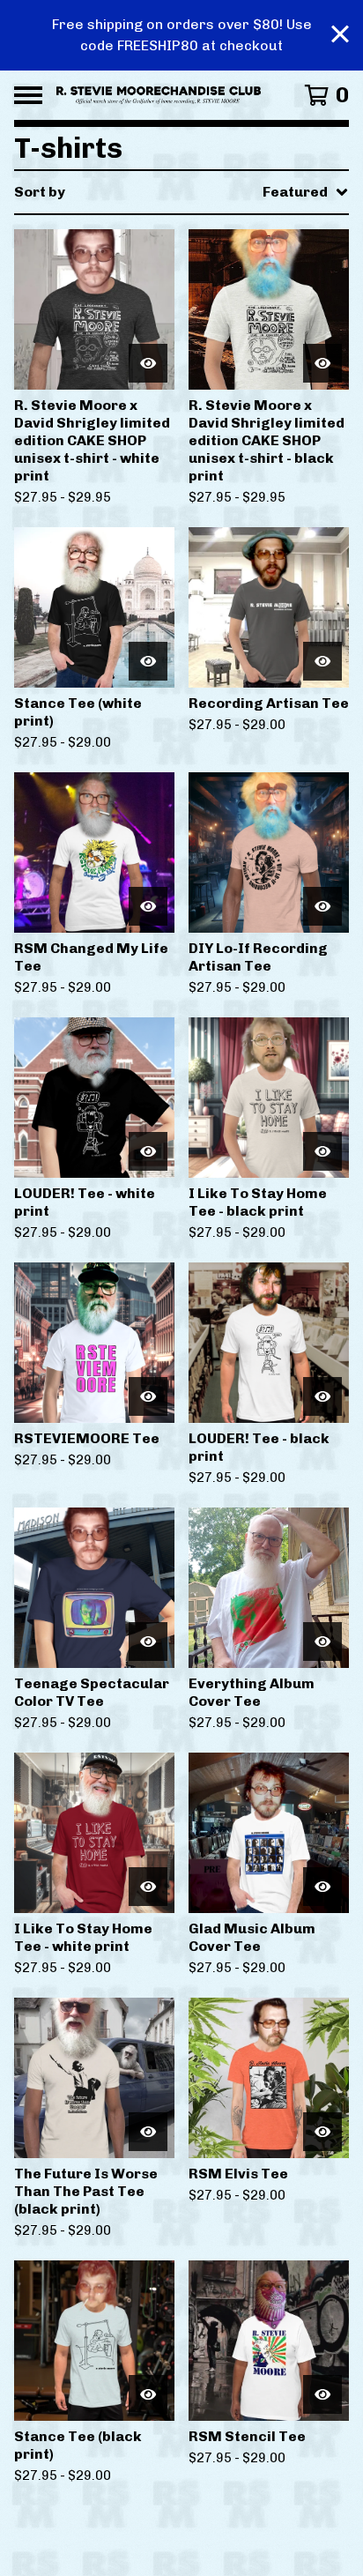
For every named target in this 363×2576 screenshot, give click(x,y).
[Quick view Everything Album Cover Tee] (322, 1642)
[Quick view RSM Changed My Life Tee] (148, 906)
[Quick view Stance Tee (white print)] (148, 661)
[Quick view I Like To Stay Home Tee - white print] (148, 1887)
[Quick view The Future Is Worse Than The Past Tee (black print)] (148, 2132)
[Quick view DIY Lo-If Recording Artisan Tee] (322, 906)
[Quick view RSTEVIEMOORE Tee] (148, 1396)
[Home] (159, 95)
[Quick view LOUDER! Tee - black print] (322, 1396)
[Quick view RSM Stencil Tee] (322, 2394)
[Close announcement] (340, 36)
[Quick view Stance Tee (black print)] (148, 2394)
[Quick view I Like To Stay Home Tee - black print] (322, 1151)
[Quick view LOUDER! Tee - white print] (148, 1151)
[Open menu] (28, 95)
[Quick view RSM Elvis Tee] (322, 2132)
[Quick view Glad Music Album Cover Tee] (322, 1887)
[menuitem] (181, 192)
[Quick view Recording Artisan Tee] (322, 661)
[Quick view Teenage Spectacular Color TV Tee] (148, 1642)
